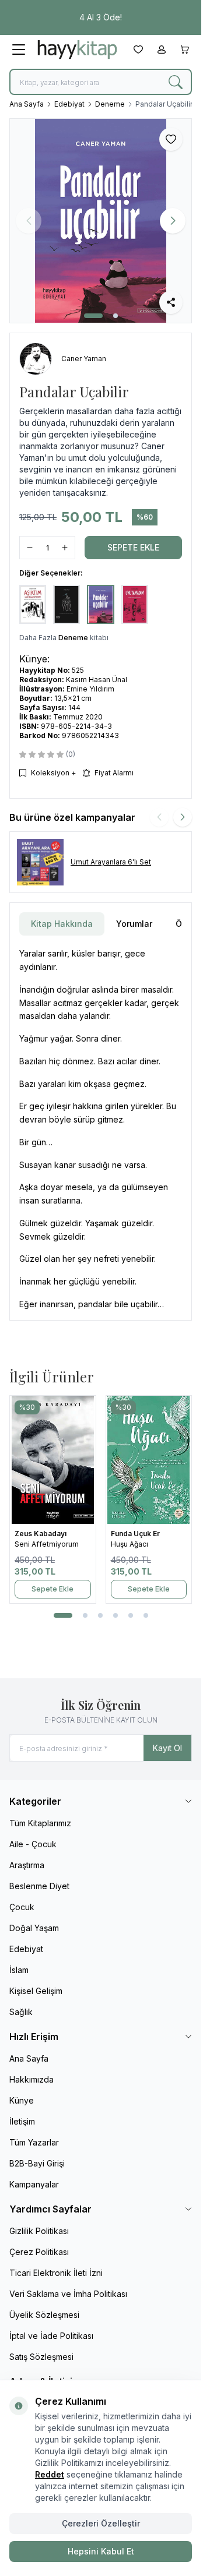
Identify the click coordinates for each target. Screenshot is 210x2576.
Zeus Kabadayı (44, 1534)
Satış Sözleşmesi (41, 2357)
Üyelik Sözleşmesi (44, 2315)
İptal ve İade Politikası (51, 2336)
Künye (22, 2100)
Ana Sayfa (27, 104)
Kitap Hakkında (62, 924)
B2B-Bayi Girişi (37, 2163)
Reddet (50, 2474)
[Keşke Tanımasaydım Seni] (152, 1460)
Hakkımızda (32, 2079)
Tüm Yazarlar (34, 2142)
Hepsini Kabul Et (101, 2551)
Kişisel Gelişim (36, 1991)
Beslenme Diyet (39, 1886)
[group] (101, 221)
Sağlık (21, 2012)
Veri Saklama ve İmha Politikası (68, 2294)
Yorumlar (134, 924)
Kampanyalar (34, 2184)
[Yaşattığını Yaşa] (56, 1460)
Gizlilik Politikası (39, 2231)
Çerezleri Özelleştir (101, 2523)
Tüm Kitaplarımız (40, 1823)
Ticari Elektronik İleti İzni (56, 2273)
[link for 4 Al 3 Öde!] (101, 17)
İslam (19, 1970)
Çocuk (22, 1907)
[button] (93, 316)
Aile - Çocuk (33, 1844)
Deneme (110, 104)
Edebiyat (69, 104)
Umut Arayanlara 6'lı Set (111, 862)
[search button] (176, 82)
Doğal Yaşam (34, 1928)
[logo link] (77, 50)
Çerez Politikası (39, 2252)
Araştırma (27, 1865)
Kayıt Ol (167, 1748)
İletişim (22, 2121)
